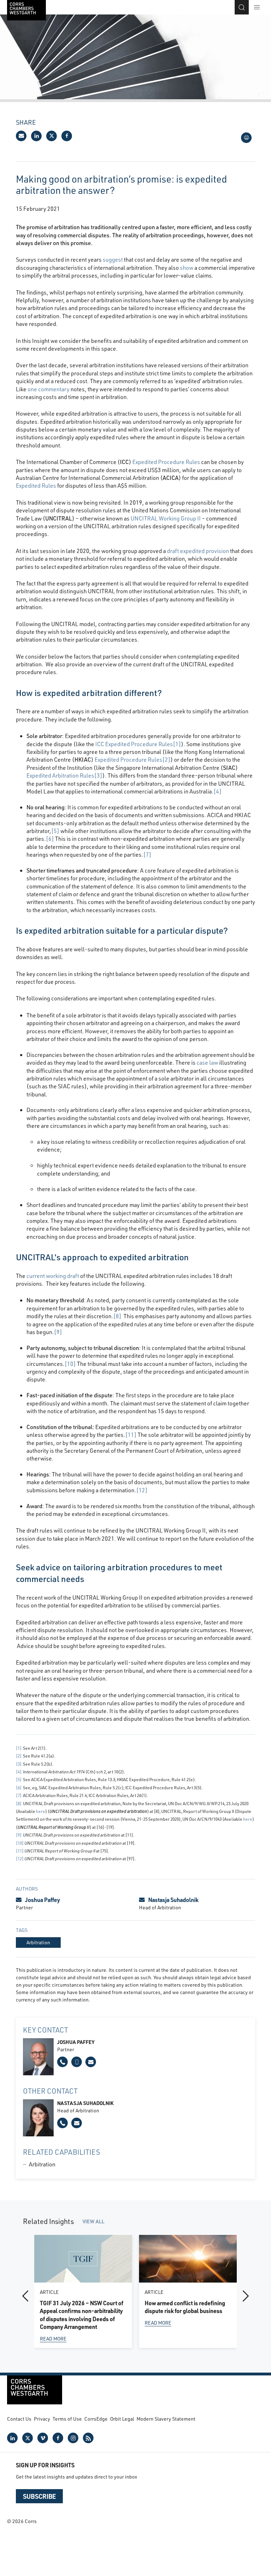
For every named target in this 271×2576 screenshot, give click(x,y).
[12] (142, 1490)
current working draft (53, 1276)
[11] (131, 1435)
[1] (177, 744)
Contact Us (19, 2419)
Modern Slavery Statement (166, 2419)
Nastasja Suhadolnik (173, 1900)
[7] (147, 854)
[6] (50, 838)
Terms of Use (67, 2419)
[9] (58, 1332)
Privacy (42, 2419)
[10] (70, 1364)
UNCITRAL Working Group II (166, 518)
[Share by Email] (21, 136)
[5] (55, 831)
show (187, 267)
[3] (98, 775)
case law (207, 1062)
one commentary (49, 389)
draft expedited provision (198, 551)
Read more (53, 2339)
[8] (117, 1316)
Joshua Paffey (43, 1900)
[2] (166, 759)
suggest (113, 259)
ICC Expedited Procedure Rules (134, 744)
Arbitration (42, 2164)
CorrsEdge (96, 2419)
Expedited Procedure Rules (166, 462)
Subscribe (39, 2496)
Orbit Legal (122, 2419)
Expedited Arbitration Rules (60, 775)
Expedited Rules (36, 485)
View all (94, 2221)
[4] (218, 791)
